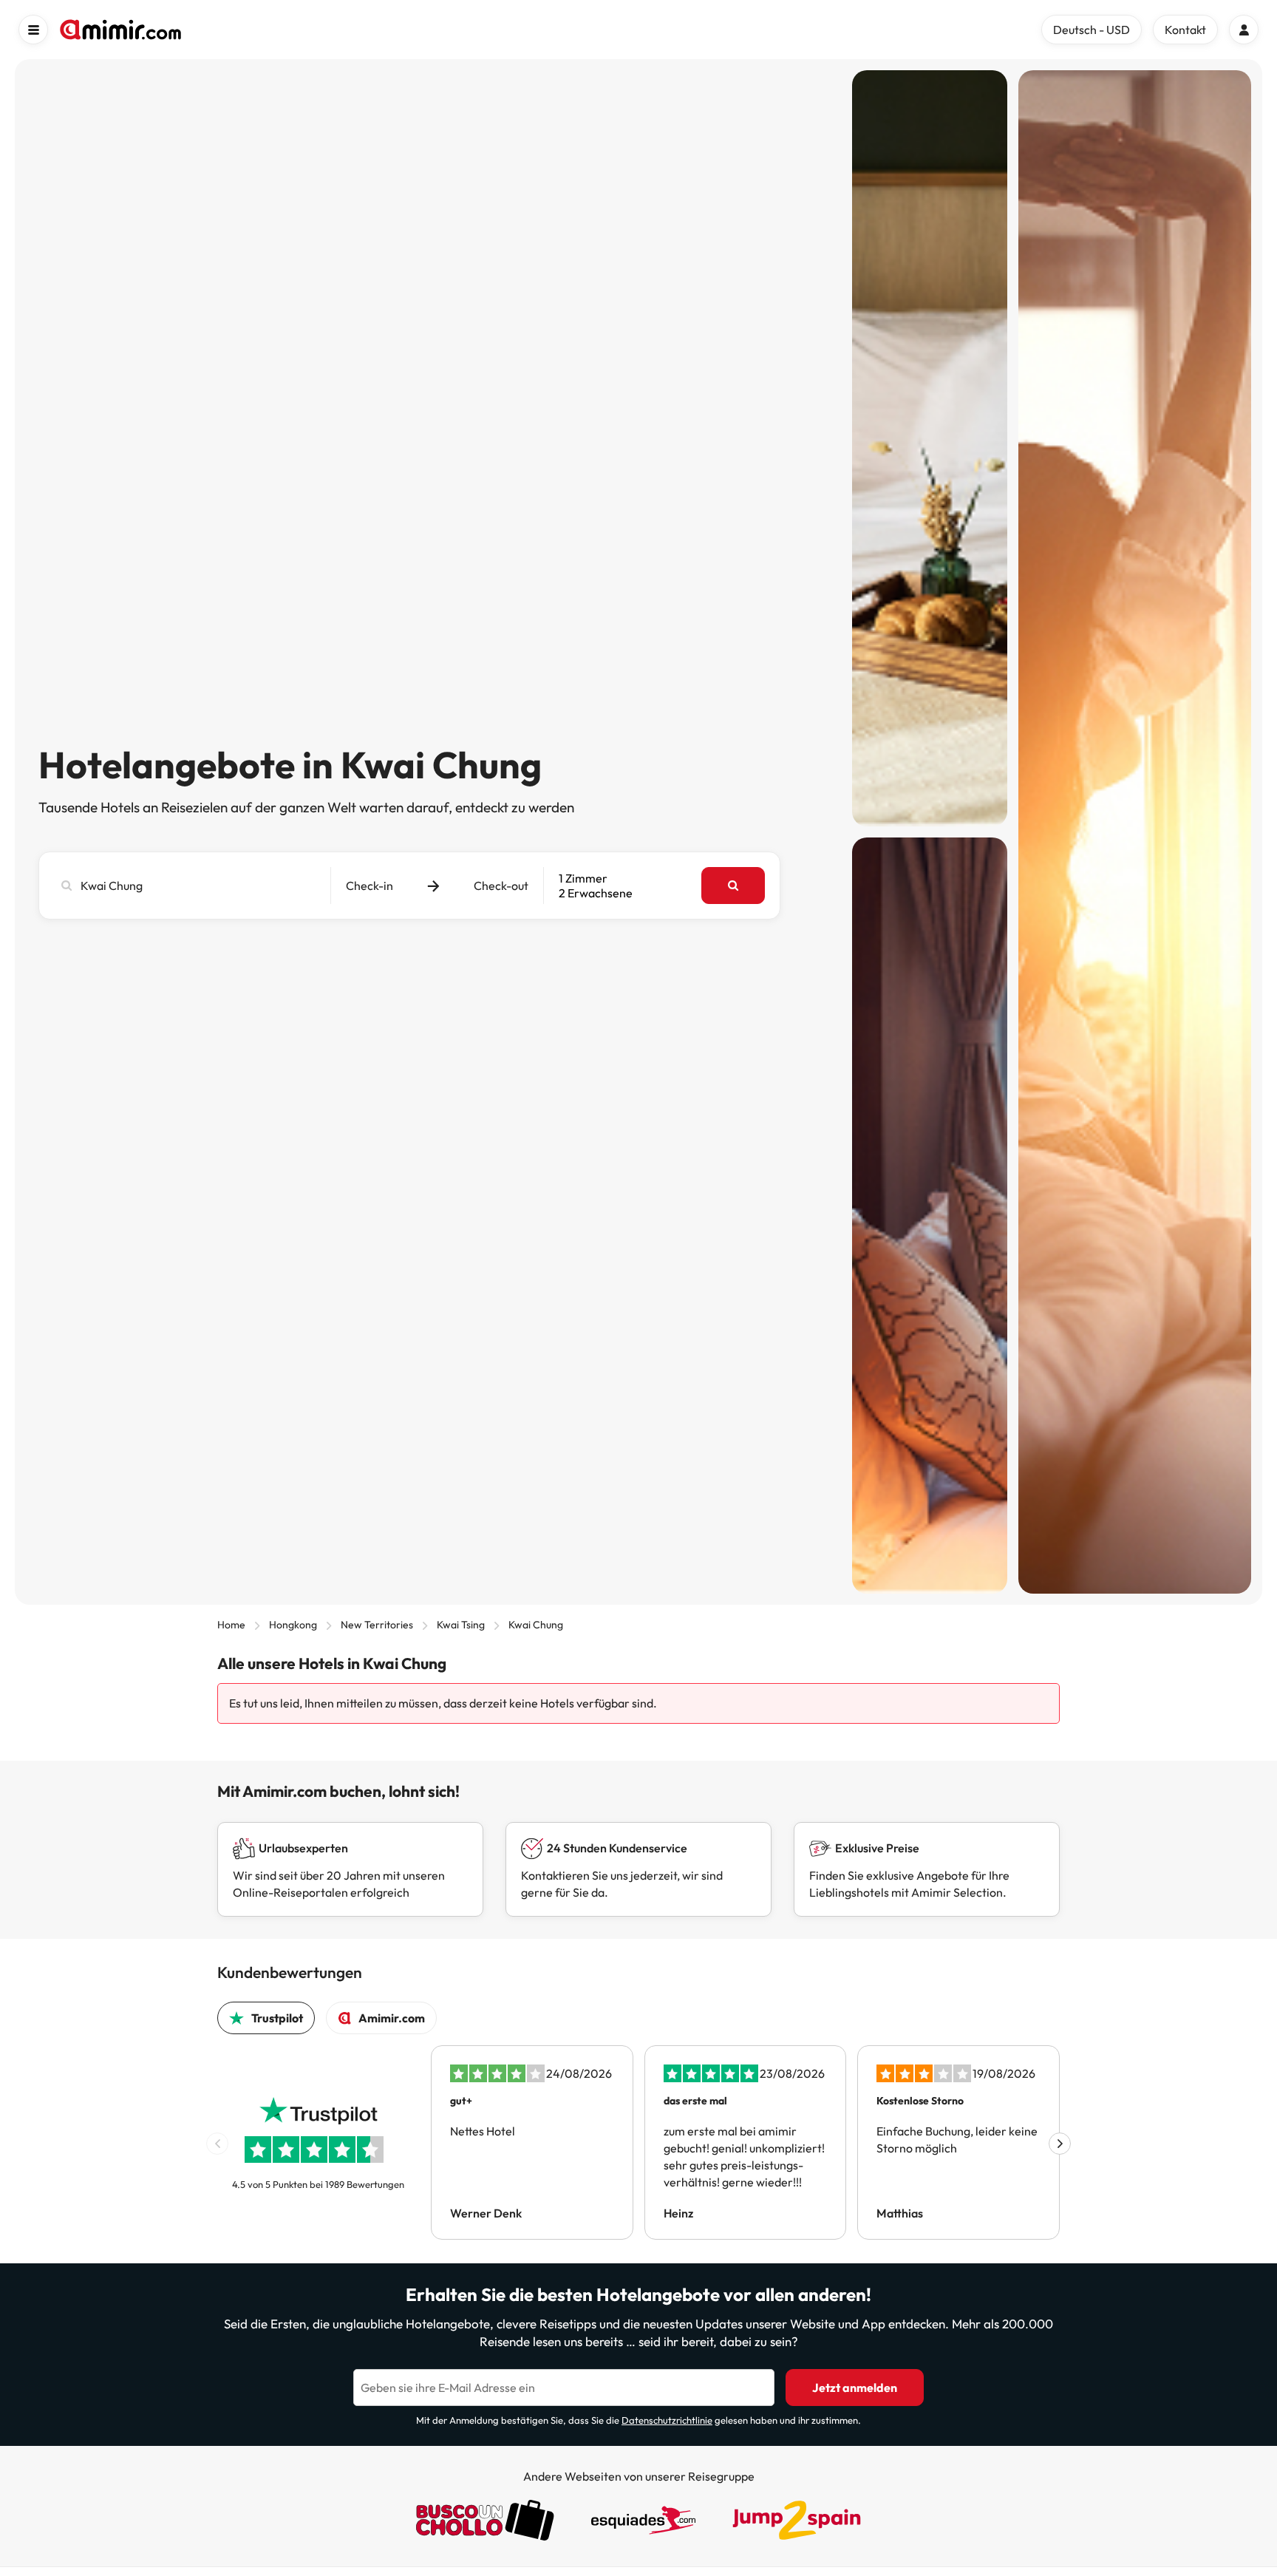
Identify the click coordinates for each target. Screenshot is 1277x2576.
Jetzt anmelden (855, 2388)
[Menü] (33, 30)
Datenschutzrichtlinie (667, 2420)
